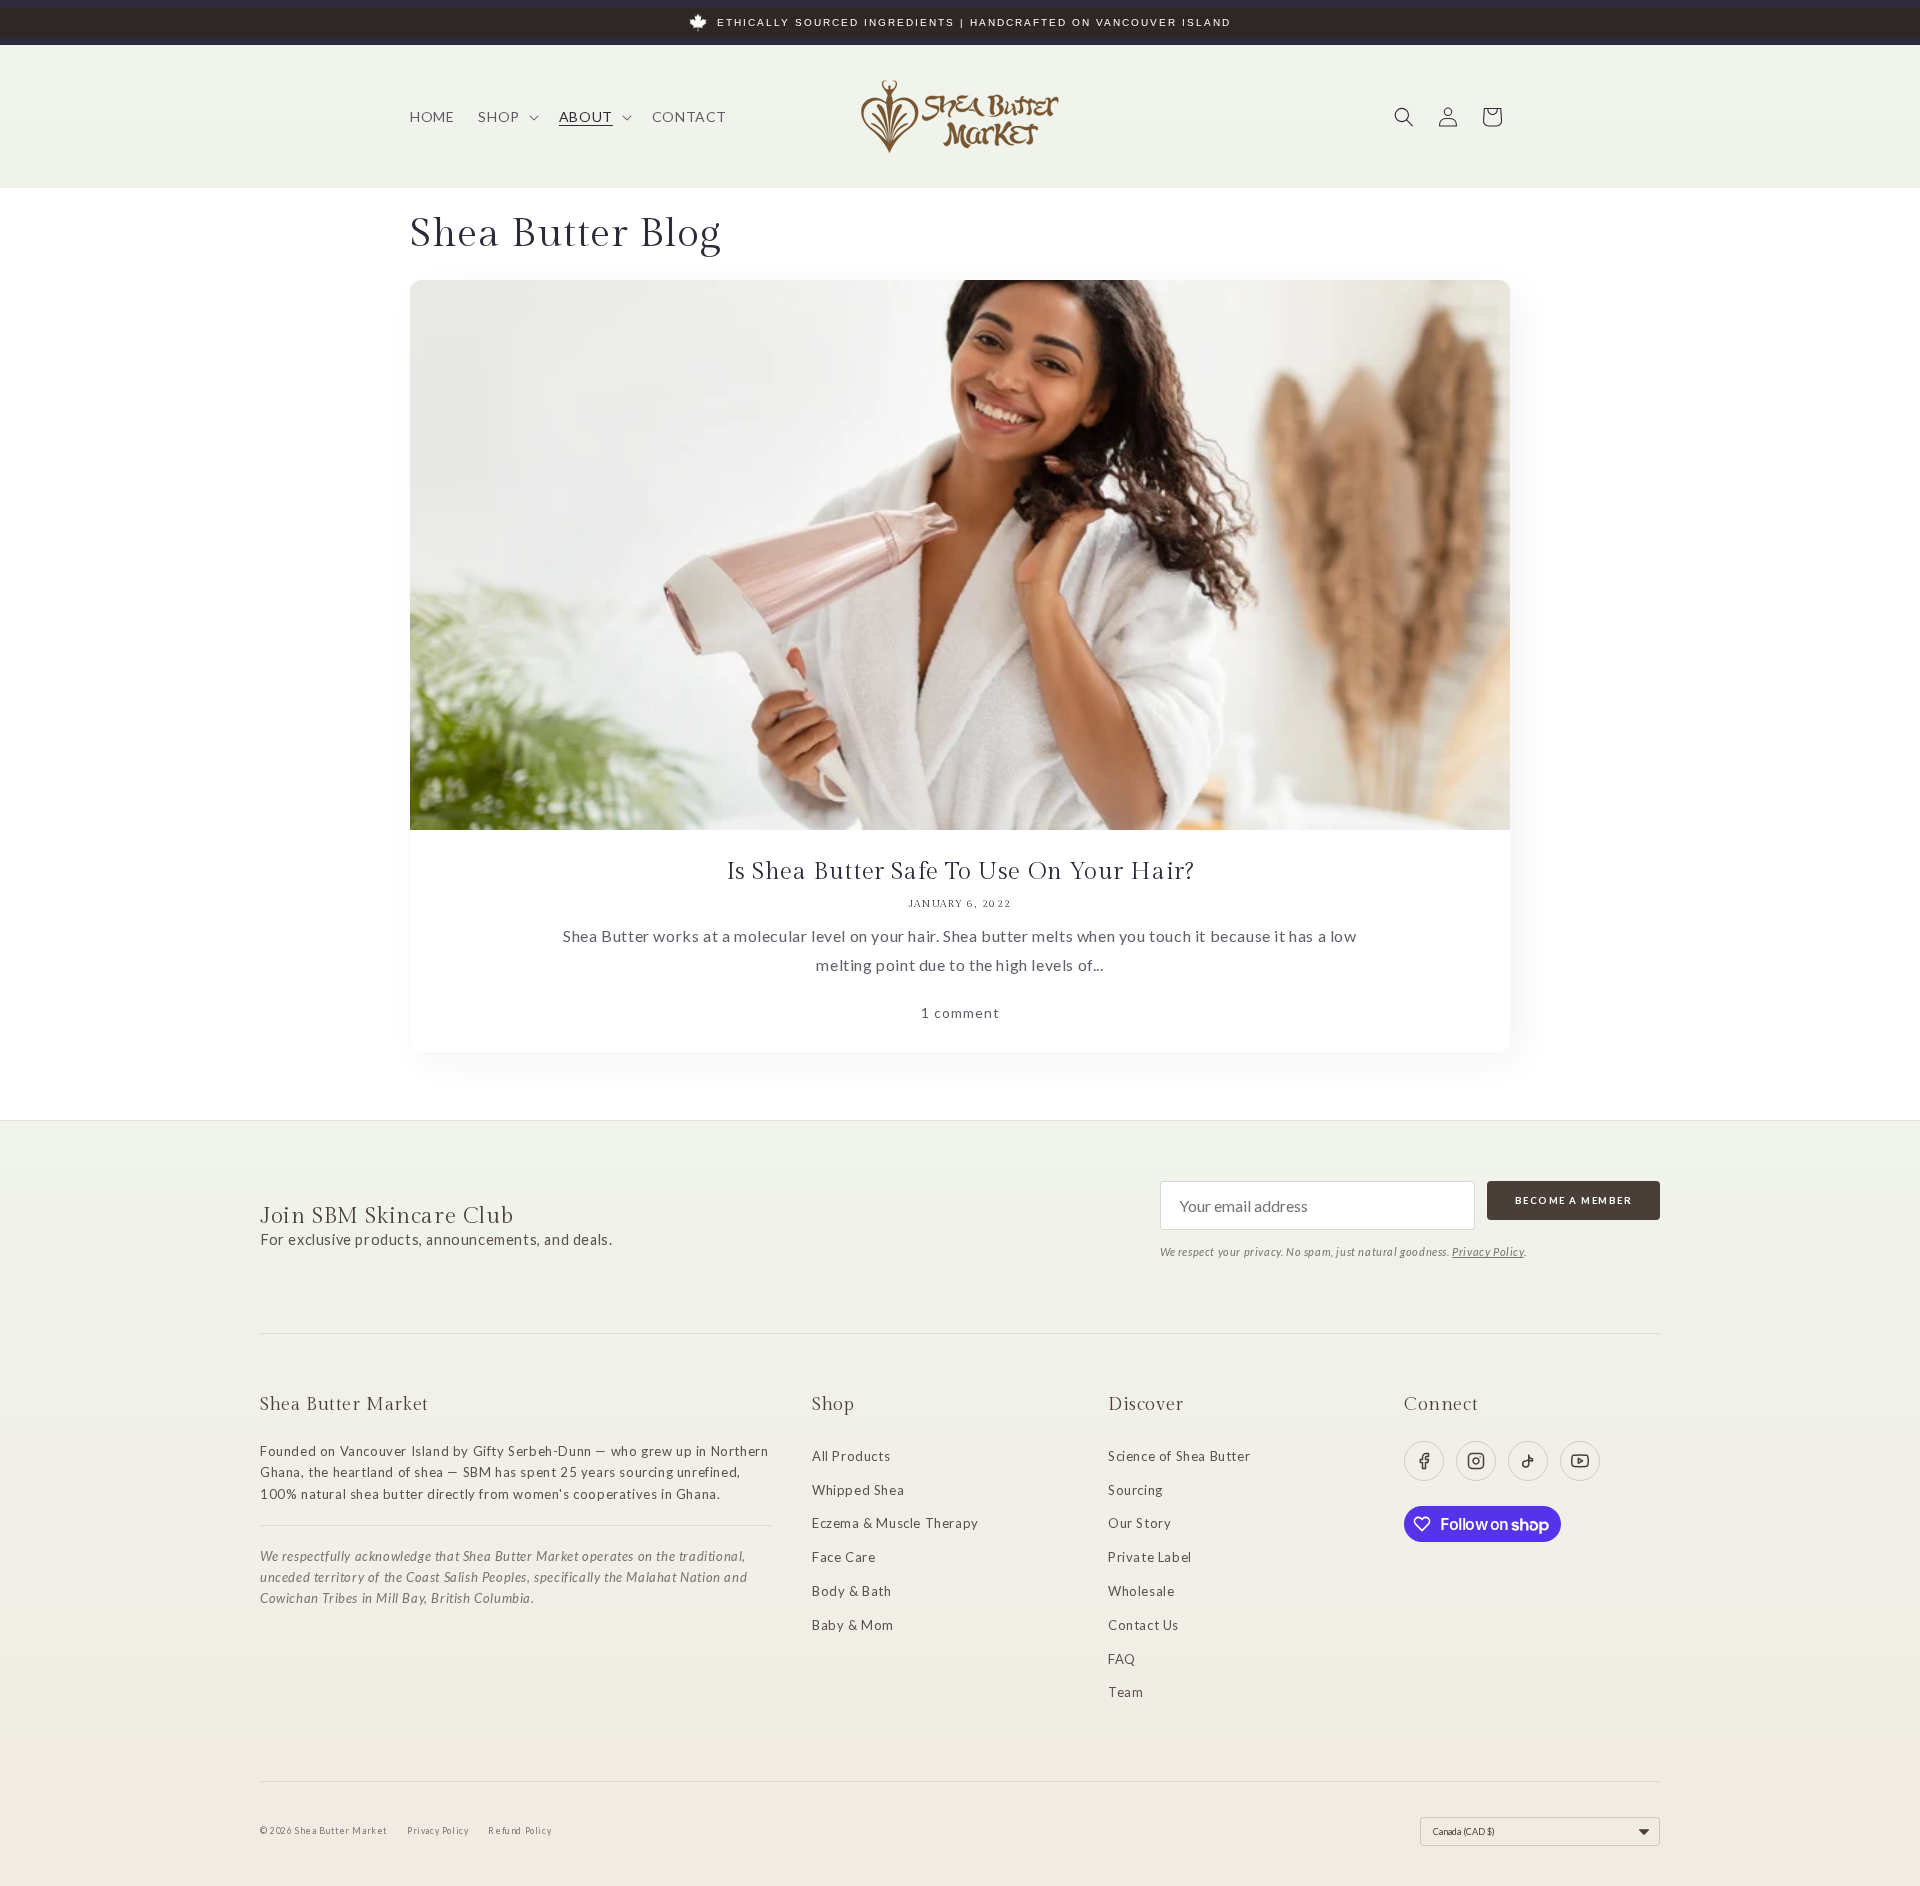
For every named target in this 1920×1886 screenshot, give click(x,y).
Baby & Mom (853, 1625)
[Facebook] (1424, 1461)
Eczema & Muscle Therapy (895, 1523)
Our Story (1139, 1523)
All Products (851, 1456)
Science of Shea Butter (1179, 1456)
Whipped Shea (858, 1490)
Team (1125, 1692)
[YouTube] (1580, 1461)
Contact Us (1143, 1625)
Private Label (1150, 1557)
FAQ (1122, 1659)
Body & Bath (852, 1591)
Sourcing (1135, 1490)
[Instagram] (1476, 1461)
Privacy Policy (1487, 1251)
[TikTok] (1528, 1461)
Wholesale (1141, 1591)
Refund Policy (519, 1831)
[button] (506, 117)
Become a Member (1574, 1200)
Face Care (843, 1557)
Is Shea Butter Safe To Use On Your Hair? (960, 872)
